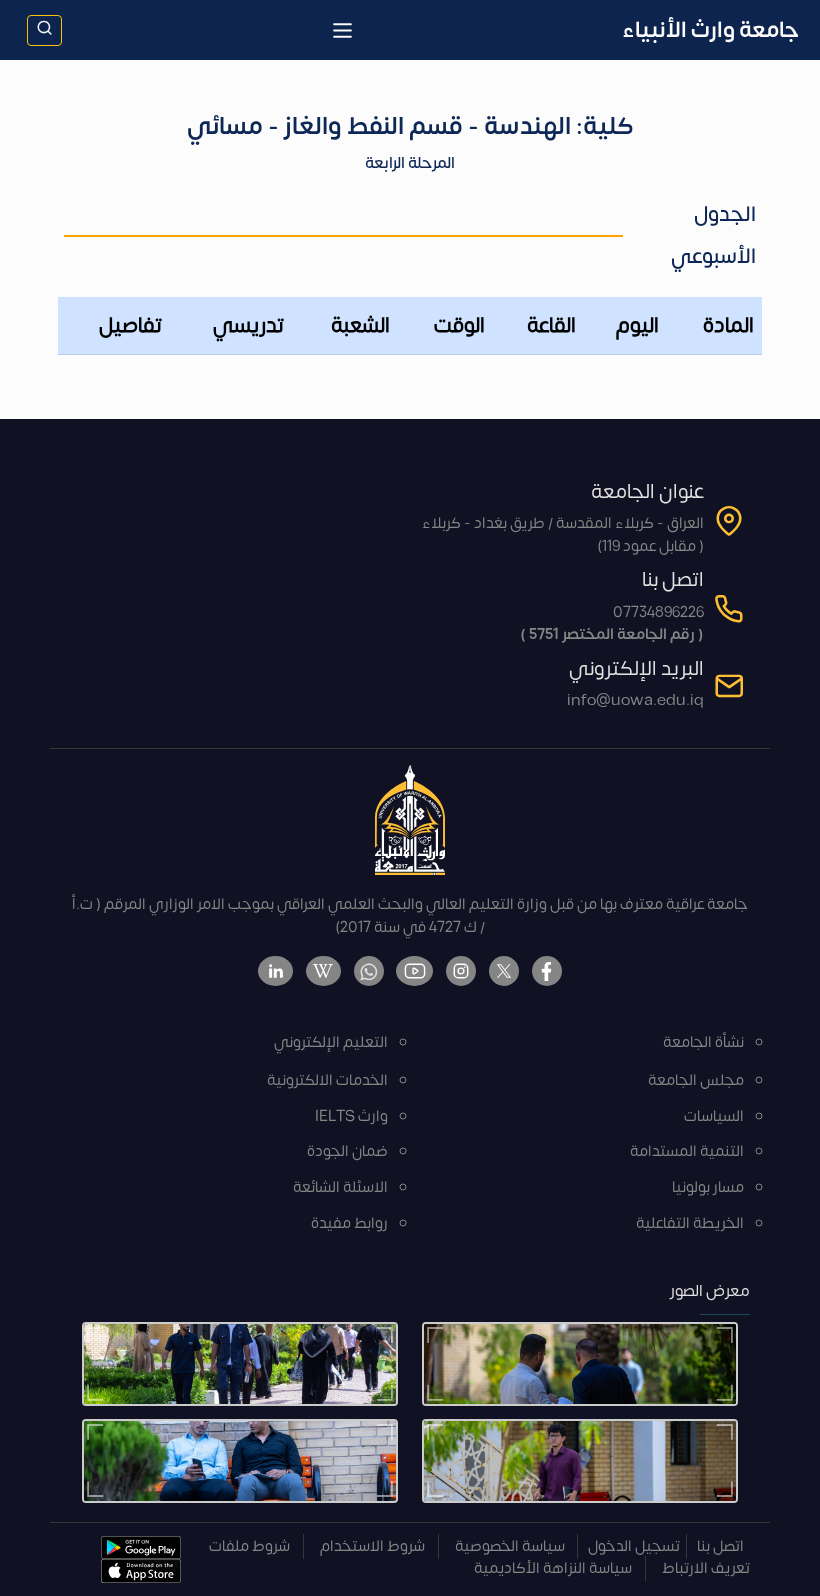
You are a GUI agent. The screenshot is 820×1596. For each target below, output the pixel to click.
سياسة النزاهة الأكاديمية (553, 1568)
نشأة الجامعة (703, 1042)
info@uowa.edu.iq (635, 700)
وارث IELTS (351, 1116)
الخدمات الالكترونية (327, 1080)
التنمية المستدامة (687, 1151)
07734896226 (658, 612)
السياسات (714, 1116)
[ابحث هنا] (44, 30)
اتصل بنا (720, 1546)
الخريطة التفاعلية (690, 1223)
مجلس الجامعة (696, 1080)
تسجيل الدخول (634, 1546)
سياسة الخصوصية (510, 1546)
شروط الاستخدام (372, 1546)
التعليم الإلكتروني (331, 1042)
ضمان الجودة (347, 1151)
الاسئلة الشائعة (340, 1187)
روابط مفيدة (349, 1223)
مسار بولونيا (708, 1187)
